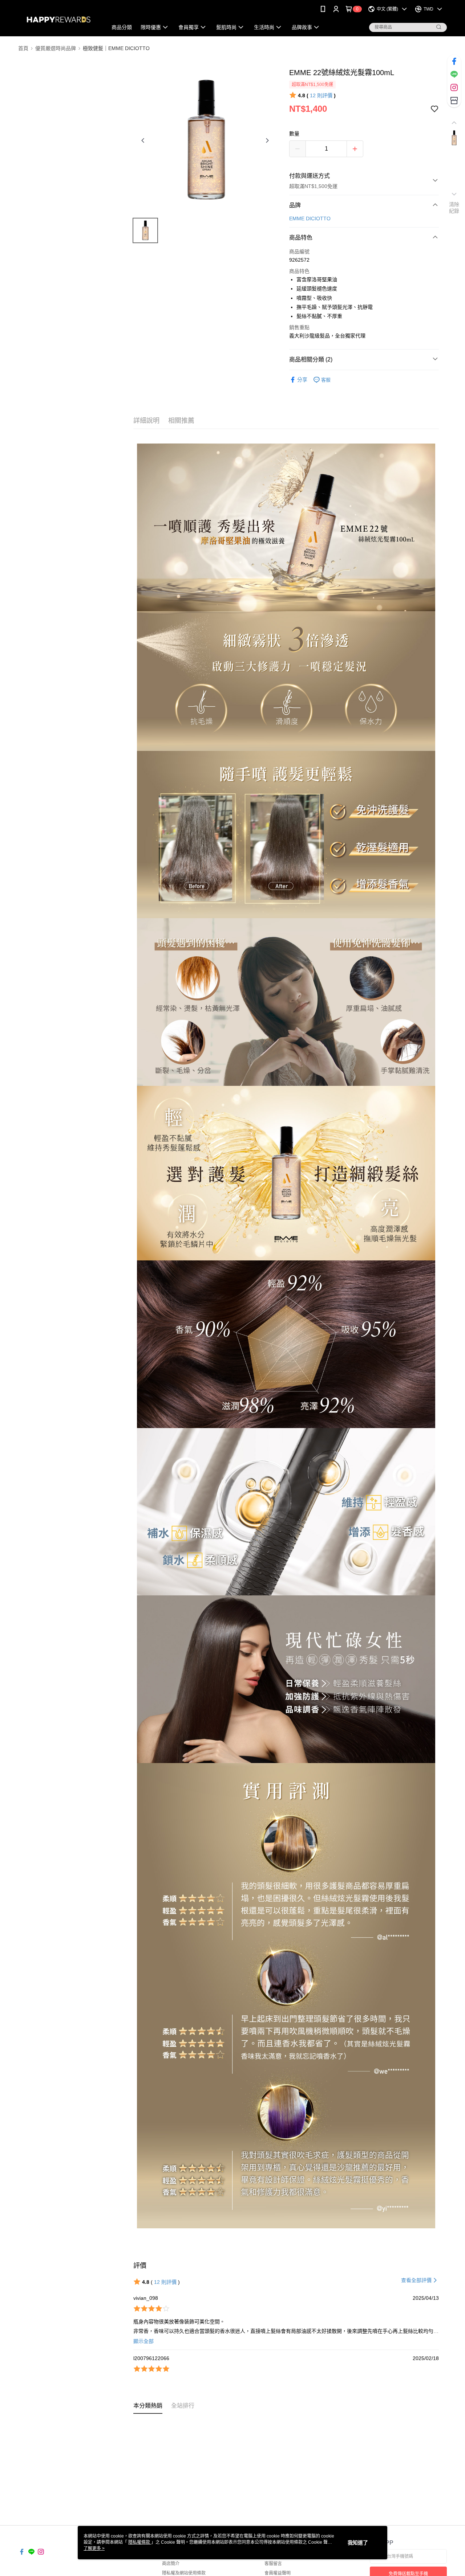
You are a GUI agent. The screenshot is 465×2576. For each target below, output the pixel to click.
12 (321, 95)
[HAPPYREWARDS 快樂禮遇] (58, 19)
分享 (302, 380)
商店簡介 (171, 2564)
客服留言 (273, 2564)
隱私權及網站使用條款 (184, 2573)
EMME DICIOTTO (310, 218)
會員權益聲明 (278, 2573)
